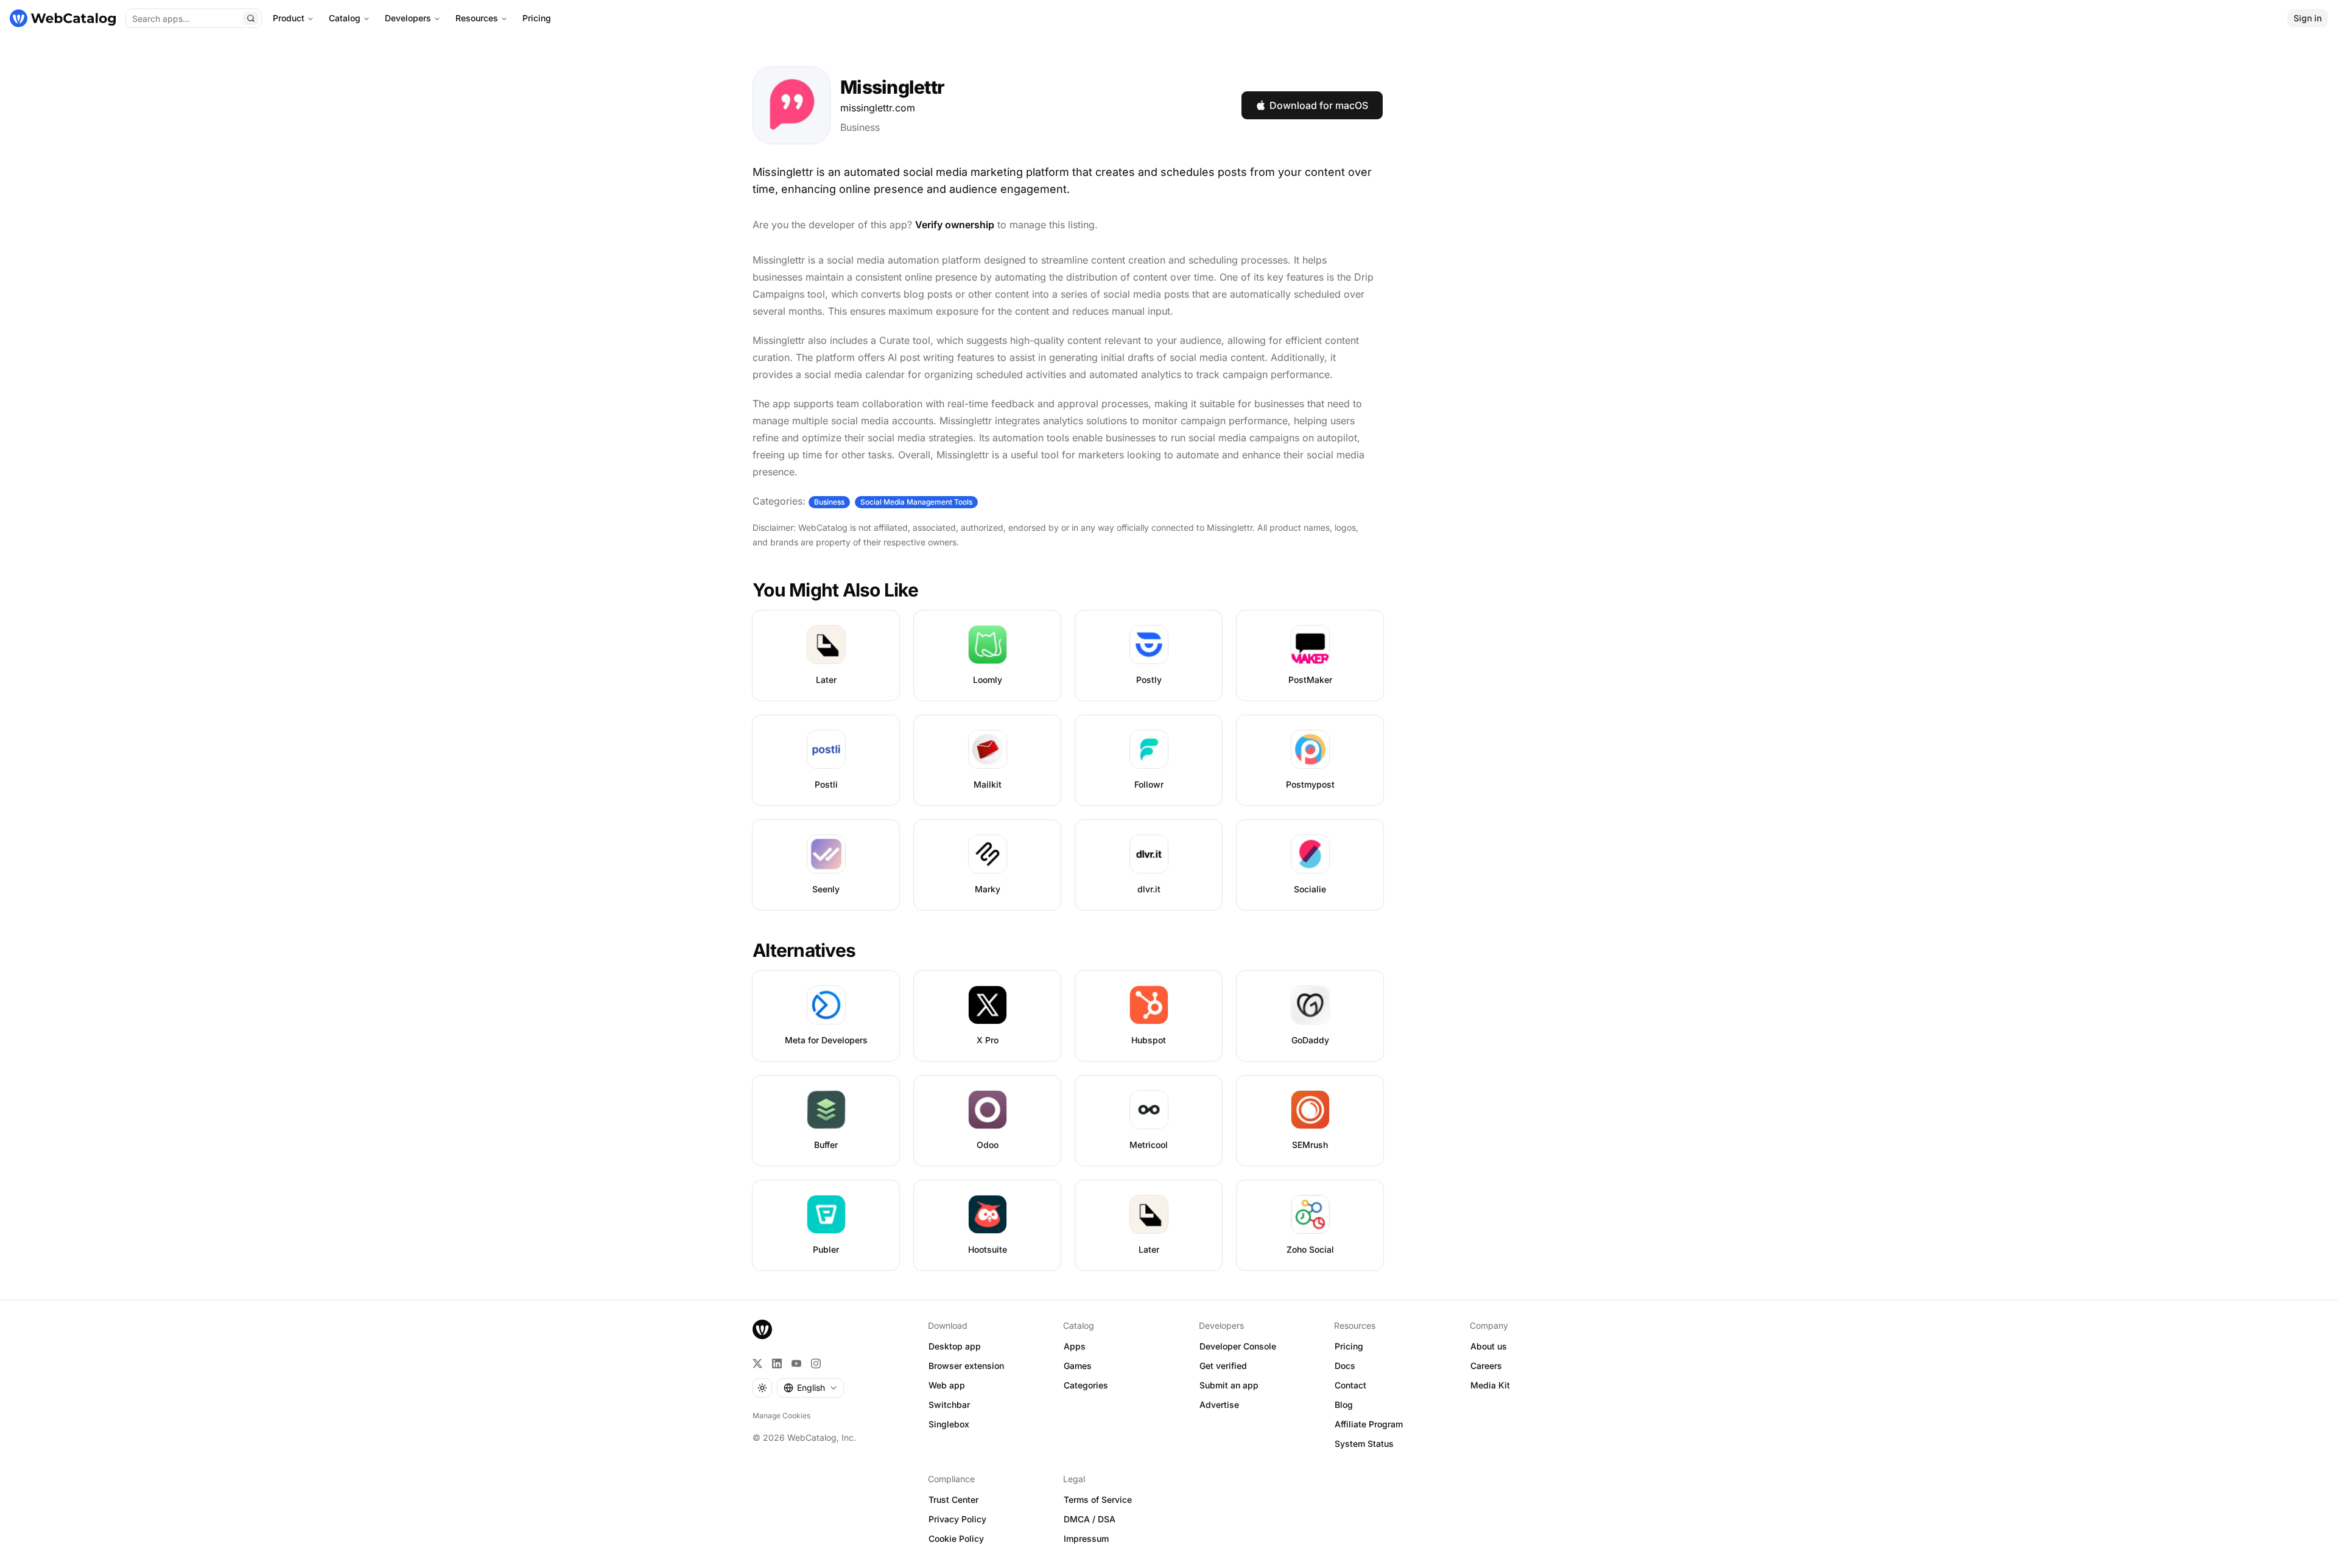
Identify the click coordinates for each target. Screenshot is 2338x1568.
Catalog (345, 18)
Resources (477, 18)
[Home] (63, 18)
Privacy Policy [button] (957, 1519)
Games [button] (1078, 1366)
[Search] (251, 18)
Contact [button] (1350, 1385)
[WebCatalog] (762, 1329)
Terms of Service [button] (1098, 1500)
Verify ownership (955, 225)
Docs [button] (1345, 1366)
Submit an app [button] (1229, 1385)
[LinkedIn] (777, 1363)
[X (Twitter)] (757, 1363)
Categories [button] (1086, 1385)
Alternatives (804, 950)
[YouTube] (796, 1363)
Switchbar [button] (949, 1405)
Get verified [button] (1223, 1366)
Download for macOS (1319, 105)
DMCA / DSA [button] (1090, 1519)
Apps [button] (1075, 1346)
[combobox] (810, 1388)
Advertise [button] (1219, 1405)
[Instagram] (816, 1363)
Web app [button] (947, 1385)
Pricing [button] (1349, 1346)
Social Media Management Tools (916, 502)
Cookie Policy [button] (956, 1538)
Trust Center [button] (953, 1500)
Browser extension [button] (966, 1366)
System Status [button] (1364, 1444)
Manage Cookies (781, 1416)
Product (289, 18)
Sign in (2308, 18)
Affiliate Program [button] (1369, 1424)
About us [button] (1489, 1346)
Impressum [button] (1086, 1538)
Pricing (537, 18)
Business (860, 127)
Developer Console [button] (1238, 1346)
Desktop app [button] (955, 1346)
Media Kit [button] (1490, 1385)
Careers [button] (1486, 1366)
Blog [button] (1344, 1405)
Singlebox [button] (949, 1424)
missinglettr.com (878, 108)
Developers (408, 18)
